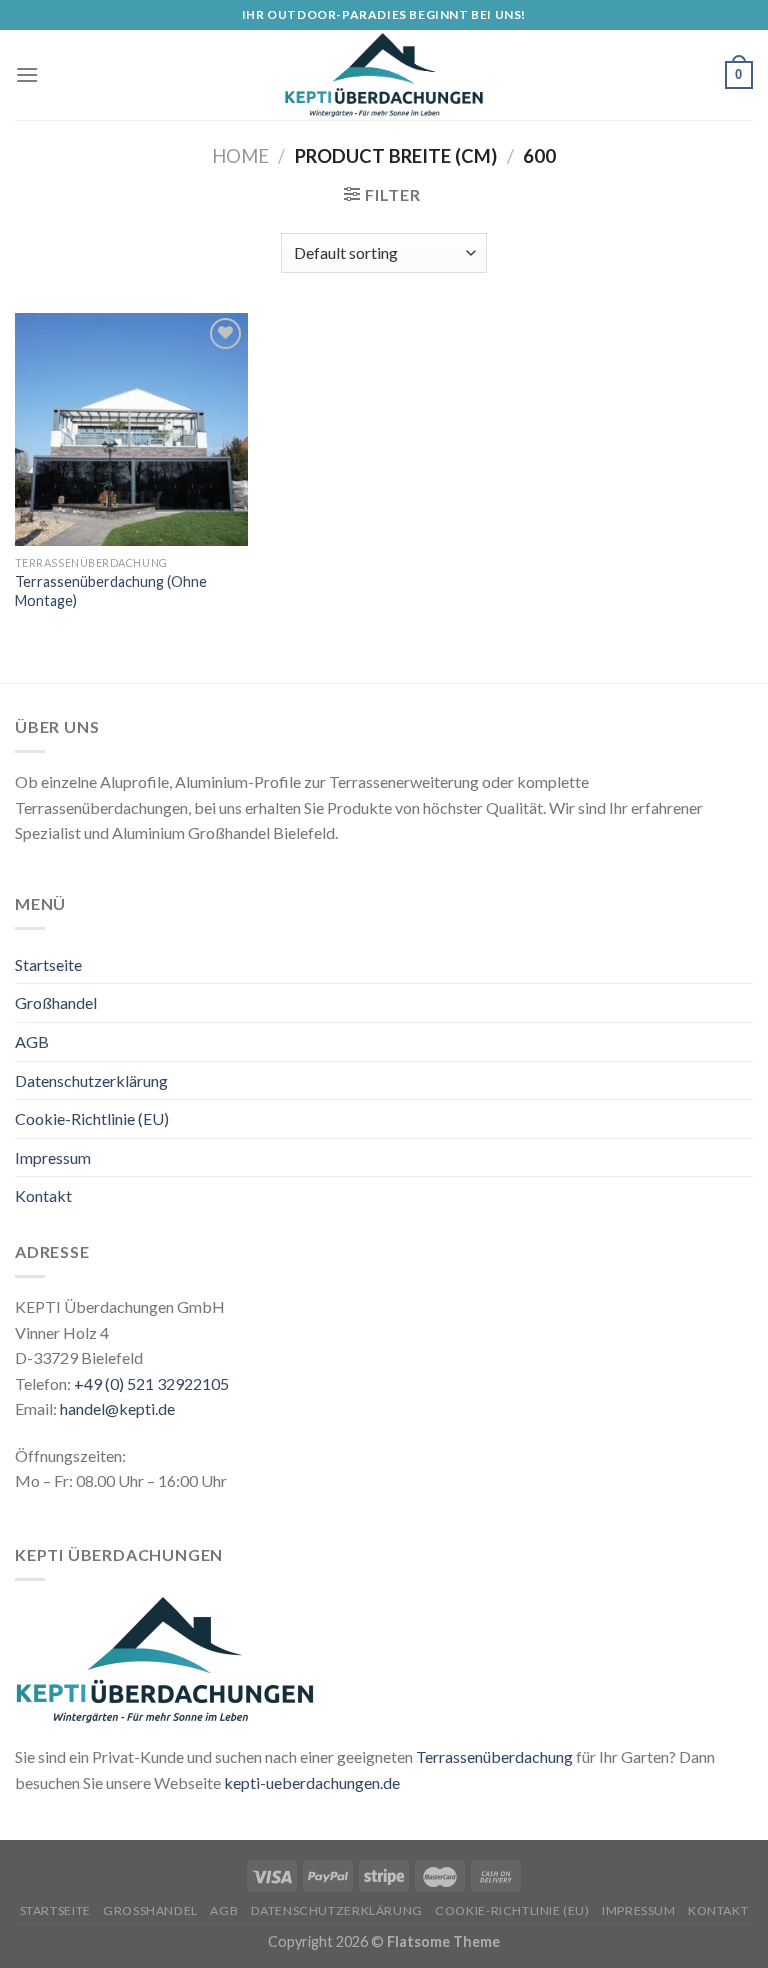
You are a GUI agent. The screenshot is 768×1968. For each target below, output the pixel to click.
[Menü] (27, 74)
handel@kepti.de (117, 1408)
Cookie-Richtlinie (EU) (92, 1118)
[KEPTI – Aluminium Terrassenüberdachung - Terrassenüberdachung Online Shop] (384, 75)
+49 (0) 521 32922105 (151, 1383)
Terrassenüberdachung (494, 1756)
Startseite (48, 964)
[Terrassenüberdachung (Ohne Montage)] (131, 429)
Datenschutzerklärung (91, 1080)
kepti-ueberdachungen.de (312, 1782)
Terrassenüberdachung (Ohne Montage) (111, 591)
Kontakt (43, 1195)
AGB (32, 1041)
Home (240, 156)
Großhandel (56, 1002)
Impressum (53, 1157)
